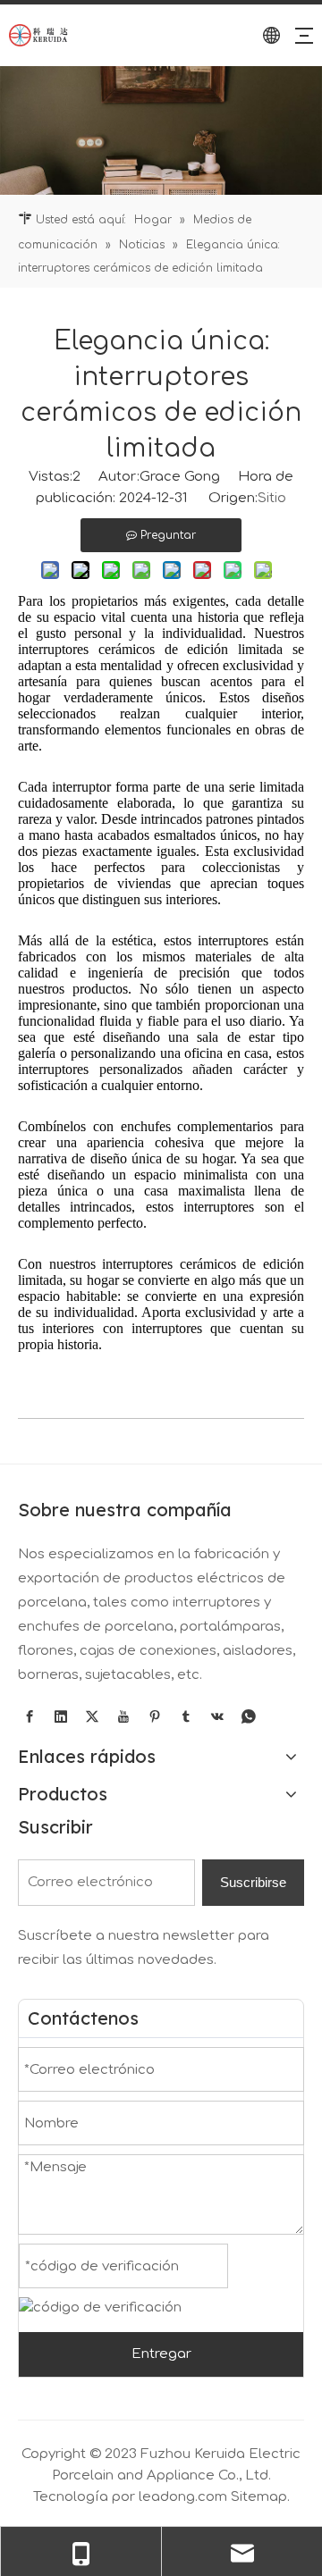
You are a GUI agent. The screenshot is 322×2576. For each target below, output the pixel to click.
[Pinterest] (155, 1717)
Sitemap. (260, 2497)
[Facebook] (30, 1717)
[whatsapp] (249, 1717)
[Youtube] (123, 1717)
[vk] (217, 1717)
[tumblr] (186, 1717)
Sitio (272, 498)
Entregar (161, 2354)
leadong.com (183, 2497)
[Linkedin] (61, 1717)
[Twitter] (92, 1717)
